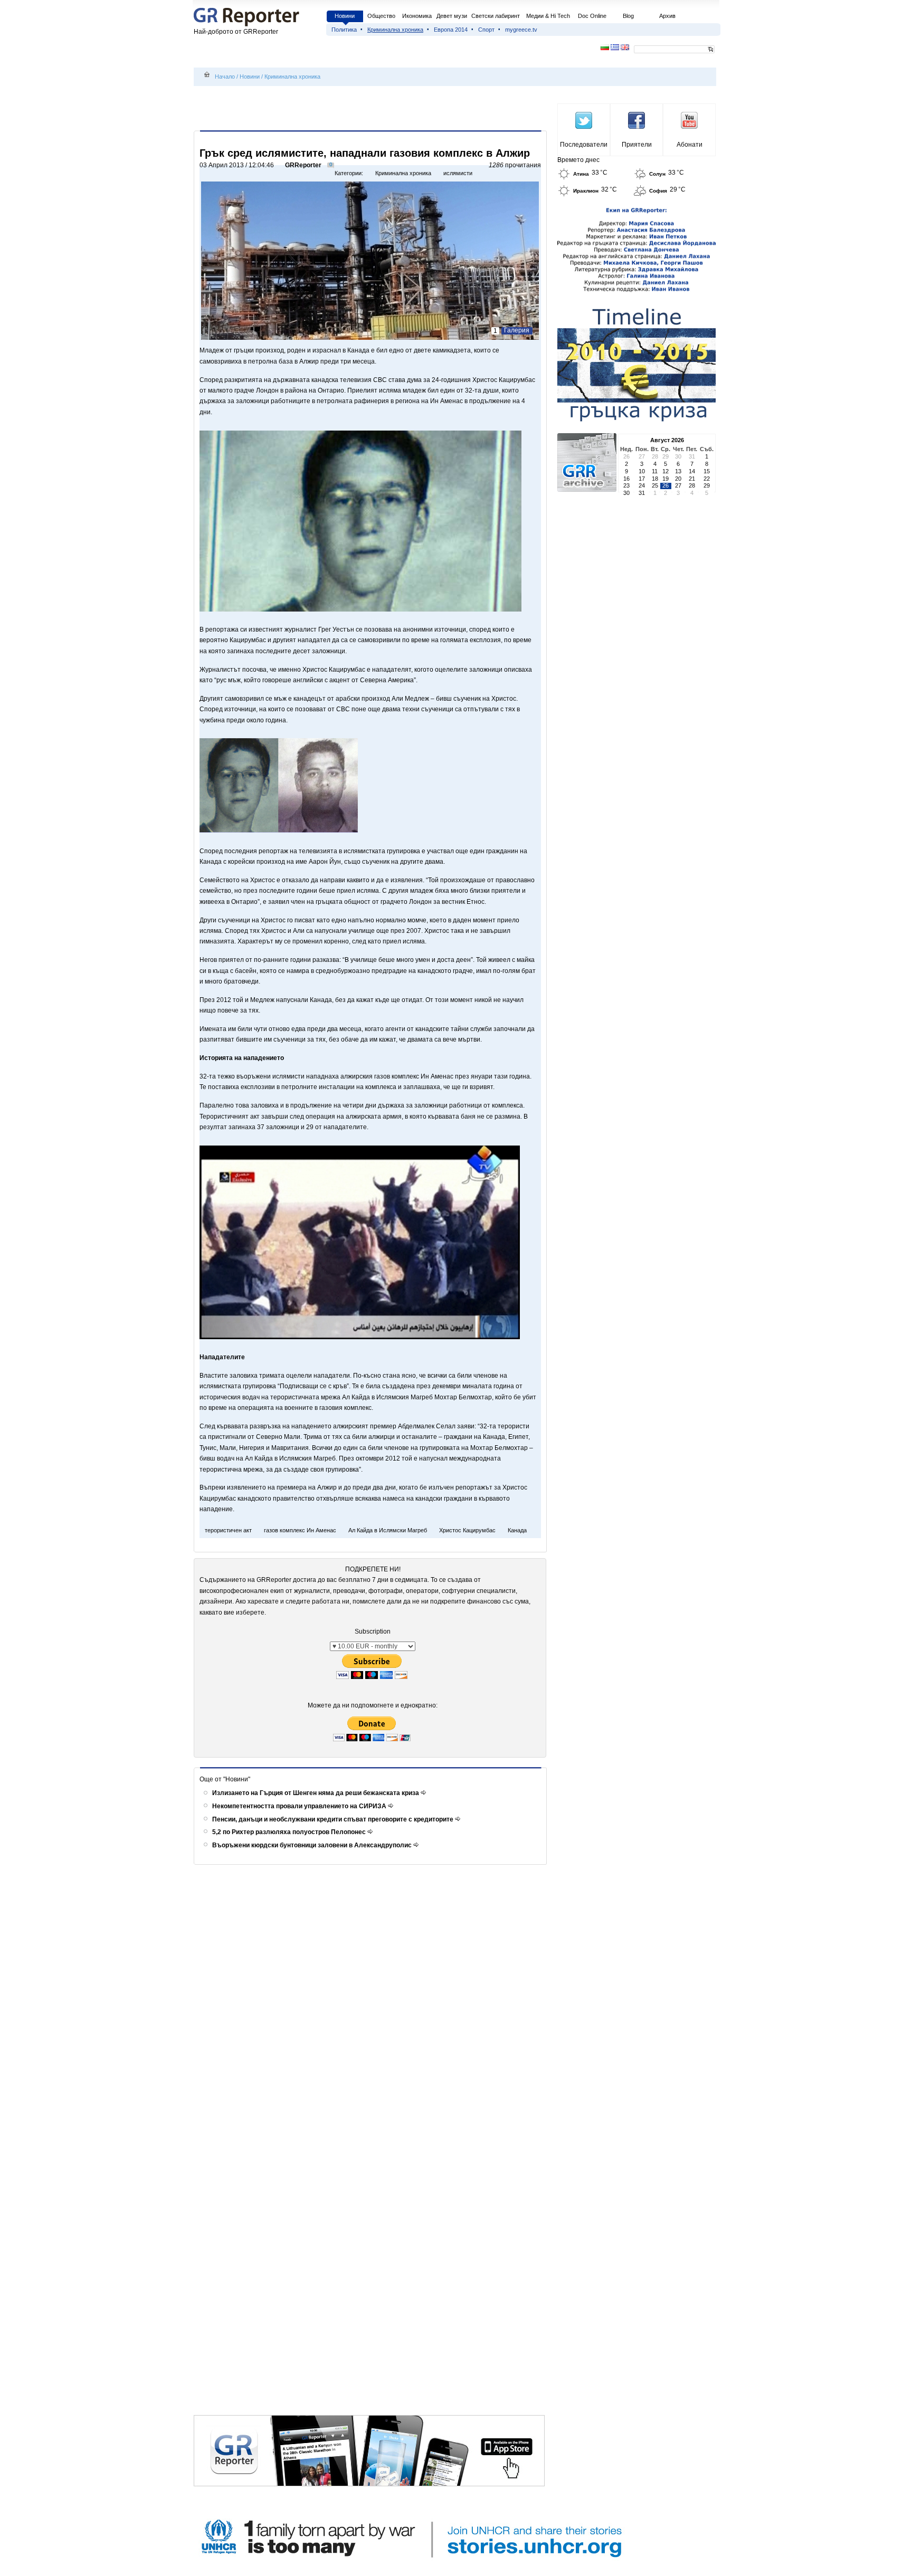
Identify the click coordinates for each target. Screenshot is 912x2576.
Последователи (584, 145)
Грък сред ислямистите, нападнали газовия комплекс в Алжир (365, 153)
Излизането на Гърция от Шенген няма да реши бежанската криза (316, 1793)
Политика (344, 30)
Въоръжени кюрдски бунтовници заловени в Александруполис (313, 1845)
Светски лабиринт (496, 16)
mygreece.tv (521, 30)
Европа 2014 (451, 30)
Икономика (417, 16)
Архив (667, 16)
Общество (381, 16)
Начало (225, 77)
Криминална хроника (395, 30)
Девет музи (452, 16)
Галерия (517, 330)
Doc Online (592, 16)
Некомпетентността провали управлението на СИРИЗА (300, 1806)
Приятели (637, 145)
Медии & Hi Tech (548, 16)
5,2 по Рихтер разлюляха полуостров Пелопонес (290, 1832)
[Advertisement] (372, 109)
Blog (628, 16)
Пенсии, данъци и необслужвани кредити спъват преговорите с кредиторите (334, 1819)
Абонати (690, 145)
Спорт (486, 30)
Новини (345, 16)
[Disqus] (372, 2008)
